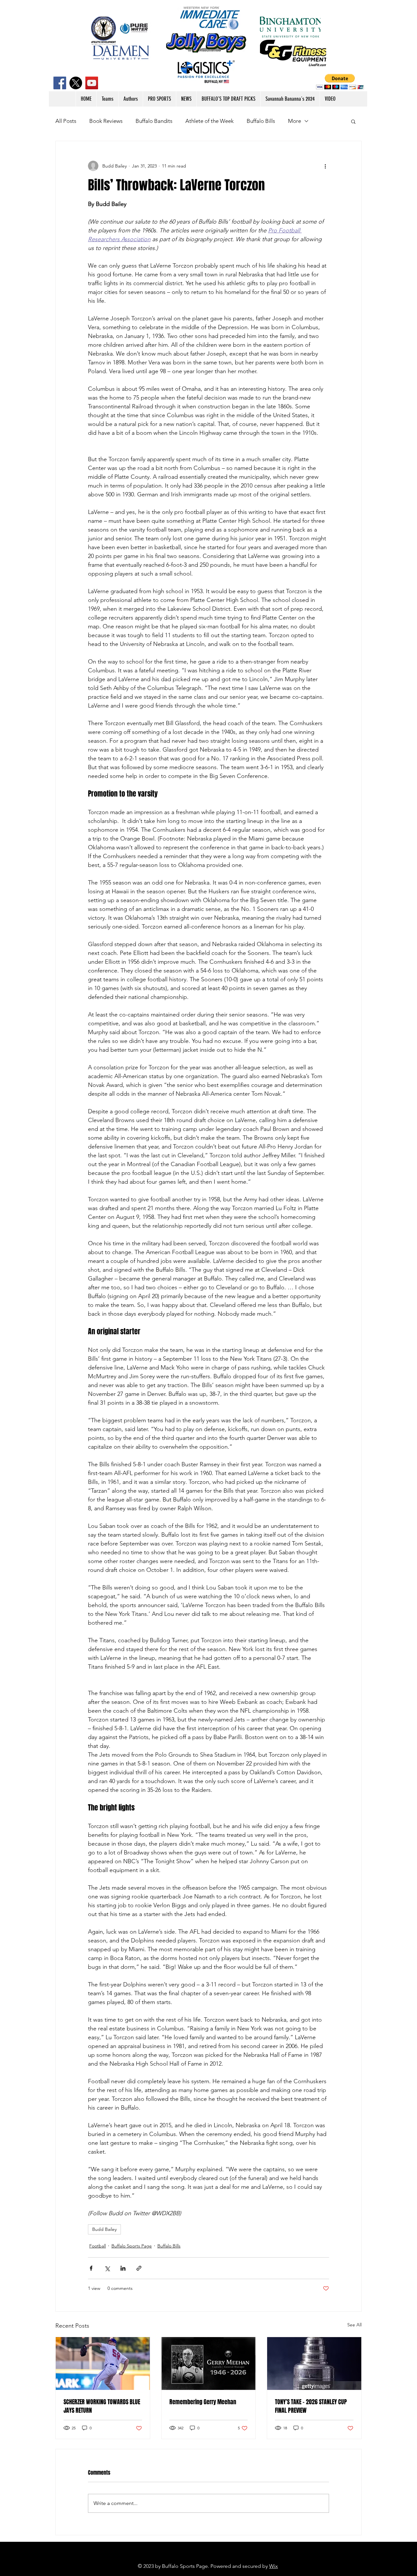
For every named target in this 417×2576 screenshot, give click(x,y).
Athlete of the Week (209, 121)
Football (98, 2246)
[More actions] (325, 166)
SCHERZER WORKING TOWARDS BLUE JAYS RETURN (102, 2406)
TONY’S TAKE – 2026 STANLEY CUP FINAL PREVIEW (311, 2406)
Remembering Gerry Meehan (203, 2402)
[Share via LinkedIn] (123, 2268)
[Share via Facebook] (91, 2268)
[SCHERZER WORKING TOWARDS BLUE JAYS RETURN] (103, 2364)
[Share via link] (139, 2268)
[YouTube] (92, 83)
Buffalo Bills (261, 121)
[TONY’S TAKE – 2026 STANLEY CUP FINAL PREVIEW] (314, 2364)
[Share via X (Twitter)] (107, 2268)
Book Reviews (106, 121)
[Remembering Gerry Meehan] (209, 2364)
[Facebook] (60, 83)
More (295, 121)
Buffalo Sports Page (132, 2246)
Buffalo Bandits (154, 121)
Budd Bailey (104, 2229)
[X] (76, 83)
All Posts (66, 121)
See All (354, 2325)
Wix (273, 2566)
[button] (340, 82)
